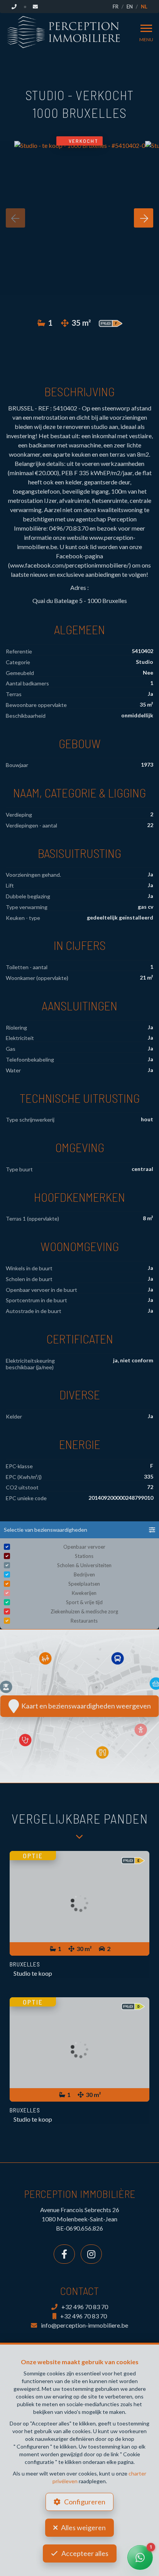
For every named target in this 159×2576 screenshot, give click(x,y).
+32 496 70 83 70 (85, 2307)
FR (116, 7)
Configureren (85, 2502)
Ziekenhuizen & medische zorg (84, 1611)
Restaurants (84, 1621)
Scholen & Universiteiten (84, 1565)
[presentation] (15, 218)
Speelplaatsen (84, 1584)
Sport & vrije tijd (84, 1602)
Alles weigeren (83, 2527)
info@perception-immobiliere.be (85, 2325)
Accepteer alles (85, 2553)
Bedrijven (84, 1574)
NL (144, 7)
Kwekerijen (84, 1593)
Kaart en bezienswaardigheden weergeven (85, 1706)
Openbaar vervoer (84, 1547)
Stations (84, 1556)
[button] (79, 1530)
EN (130, 7)
